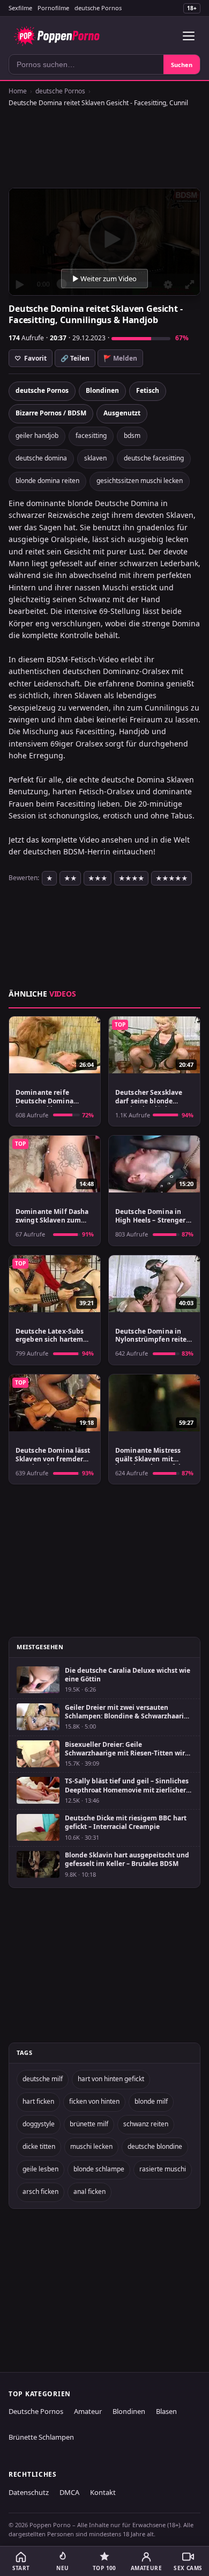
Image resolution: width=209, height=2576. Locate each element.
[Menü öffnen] (189, 36)
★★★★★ (171, 878)
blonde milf (151, 2101)
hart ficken (38, 2101)
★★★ (98, 878)
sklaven (95, 458)
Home (18, 91)
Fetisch (148, 390)
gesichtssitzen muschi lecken (140, 481)
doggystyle (39, 2124)
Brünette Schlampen (41, 2437)
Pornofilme (53, 8)
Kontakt (103, 2492)
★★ (70, 878)
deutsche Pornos (98, 8)
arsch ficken (40, 2191)
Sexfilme (20, 8)
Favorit (31, 358)
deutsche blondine (155, 2146)
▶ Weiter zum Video (104, 279)
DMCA (69, 2492)
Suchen (182, 65)
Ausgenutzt (122, 413)
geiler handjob (37, 436)
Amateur (88, 2411)
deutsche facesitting (154, 458)
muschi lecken (91, 2146)
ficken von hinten (94, 2101)
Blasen (166, 2411)
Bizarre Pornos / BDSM (51, 413)
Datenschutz (29, 2492)
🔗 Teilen (75, 358)
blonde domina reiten (47, 481)
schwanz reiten (146, 2124)
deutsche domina (41, 458)
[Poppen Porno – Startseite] (57, 36)
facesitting (91, 436)
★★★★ (131, 878)
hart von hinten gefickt (111, 2079)
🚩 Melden (120, 358)
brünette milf (89, 2124)
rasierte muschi (163, 2169)
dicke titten (39, 2146)
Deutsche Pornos (36, 2411)
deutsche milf (43, 2079)
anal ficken (89, 2191)
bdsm (132, 436)
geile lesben (40, 2169)
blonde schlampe (99, 2169)
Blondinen (102, 390)
